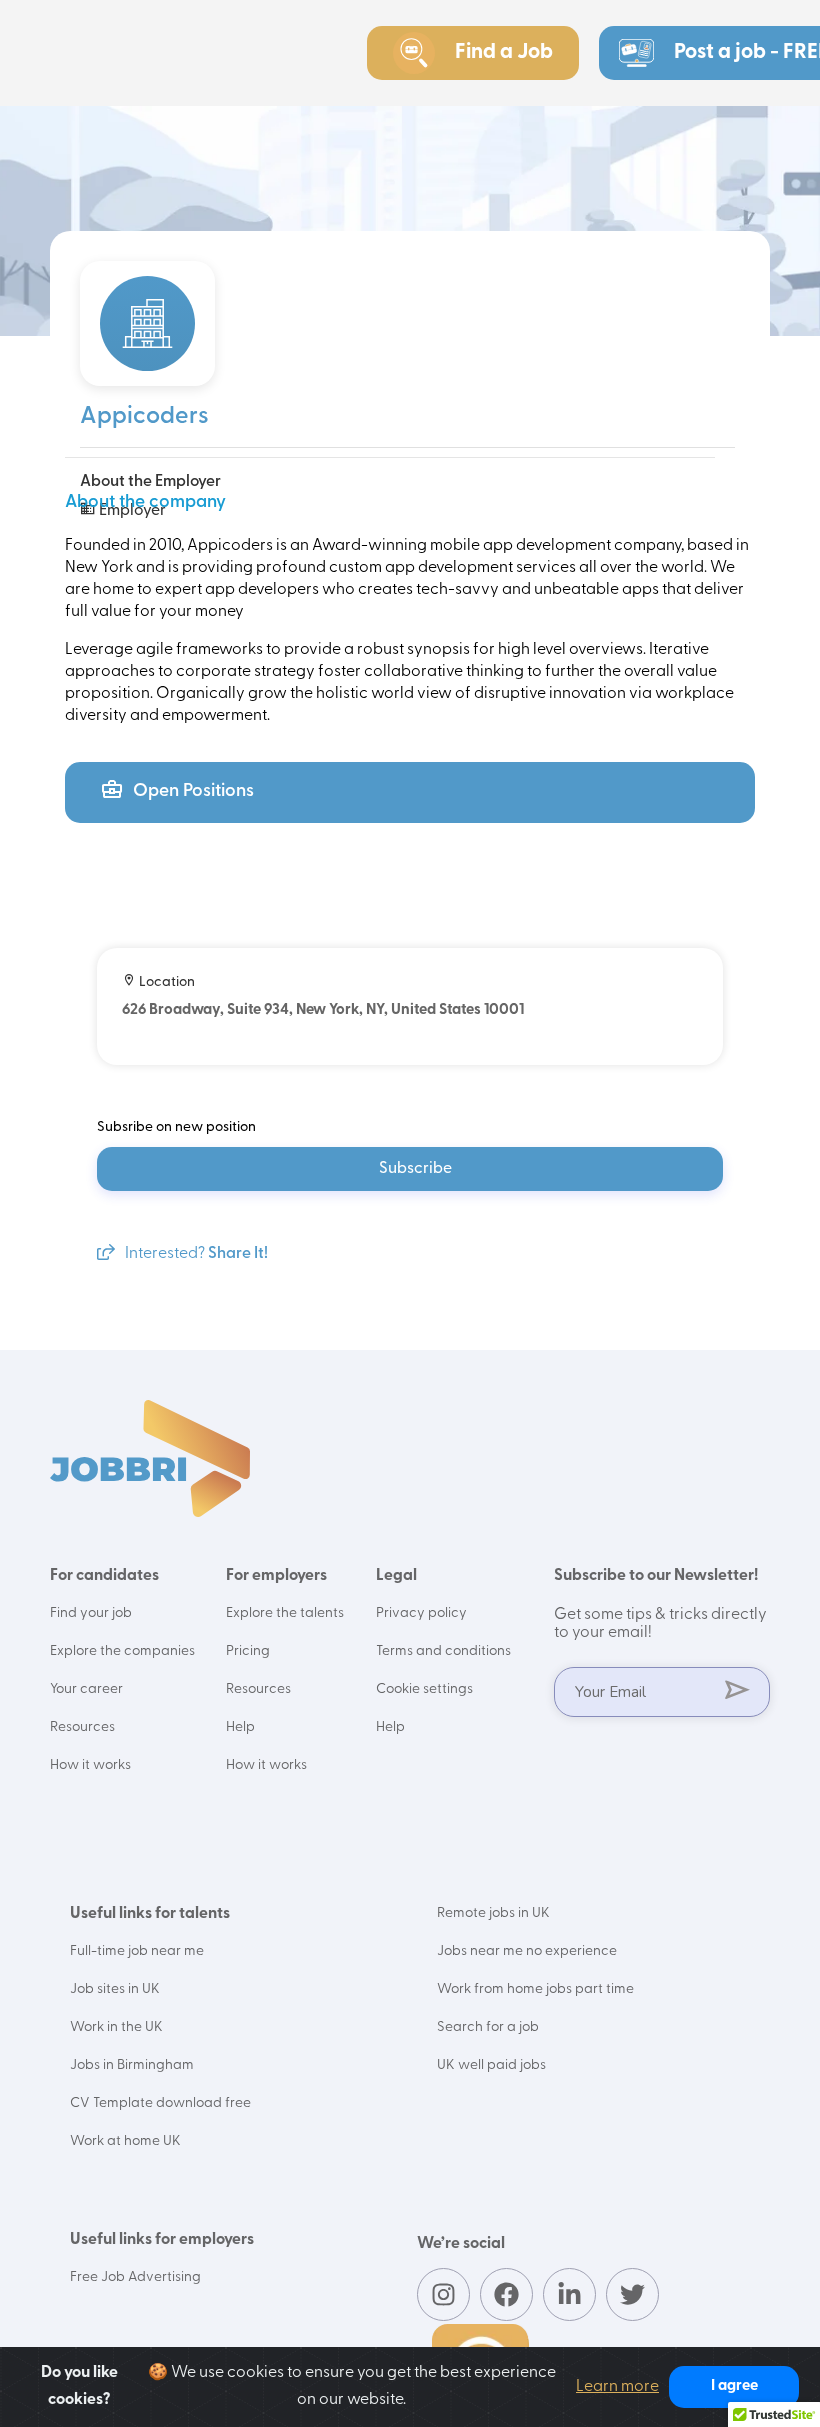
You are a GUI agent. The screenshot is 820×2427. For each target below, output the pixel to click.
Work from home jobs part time (535, 1989)
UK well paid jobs (491, 2065)
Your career (86, 1689)
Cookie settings (424, 1689)
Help (240, 1727)
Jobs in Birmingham (132, 2065)
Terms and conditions (443, 1651)
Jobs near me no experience (527, 1951)
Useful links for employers (162, 2240)
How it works (90, 1765)
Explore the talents (285, 1613)
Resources (82, 1727)
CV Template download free (160, 2103)
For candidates (104, 1576)
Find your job (91, 1613)
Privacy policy (421, 1613)
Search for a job (488, 2027)
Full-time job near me (137, 1951)
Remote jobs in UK (493, 1913)
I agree (734, 2386)
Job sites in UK (115, 1989)
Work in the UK (116, 2027)
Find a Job (504, 52)
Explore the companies (122, 1651)
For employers (276, 1576)
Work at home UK (125, 2141)
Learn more (617, 2387)
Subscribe (415, 1169)
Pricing (248, 1651)
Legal (396, 1576)
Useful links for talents (150, 1914)
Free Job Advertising (135, 2277)
